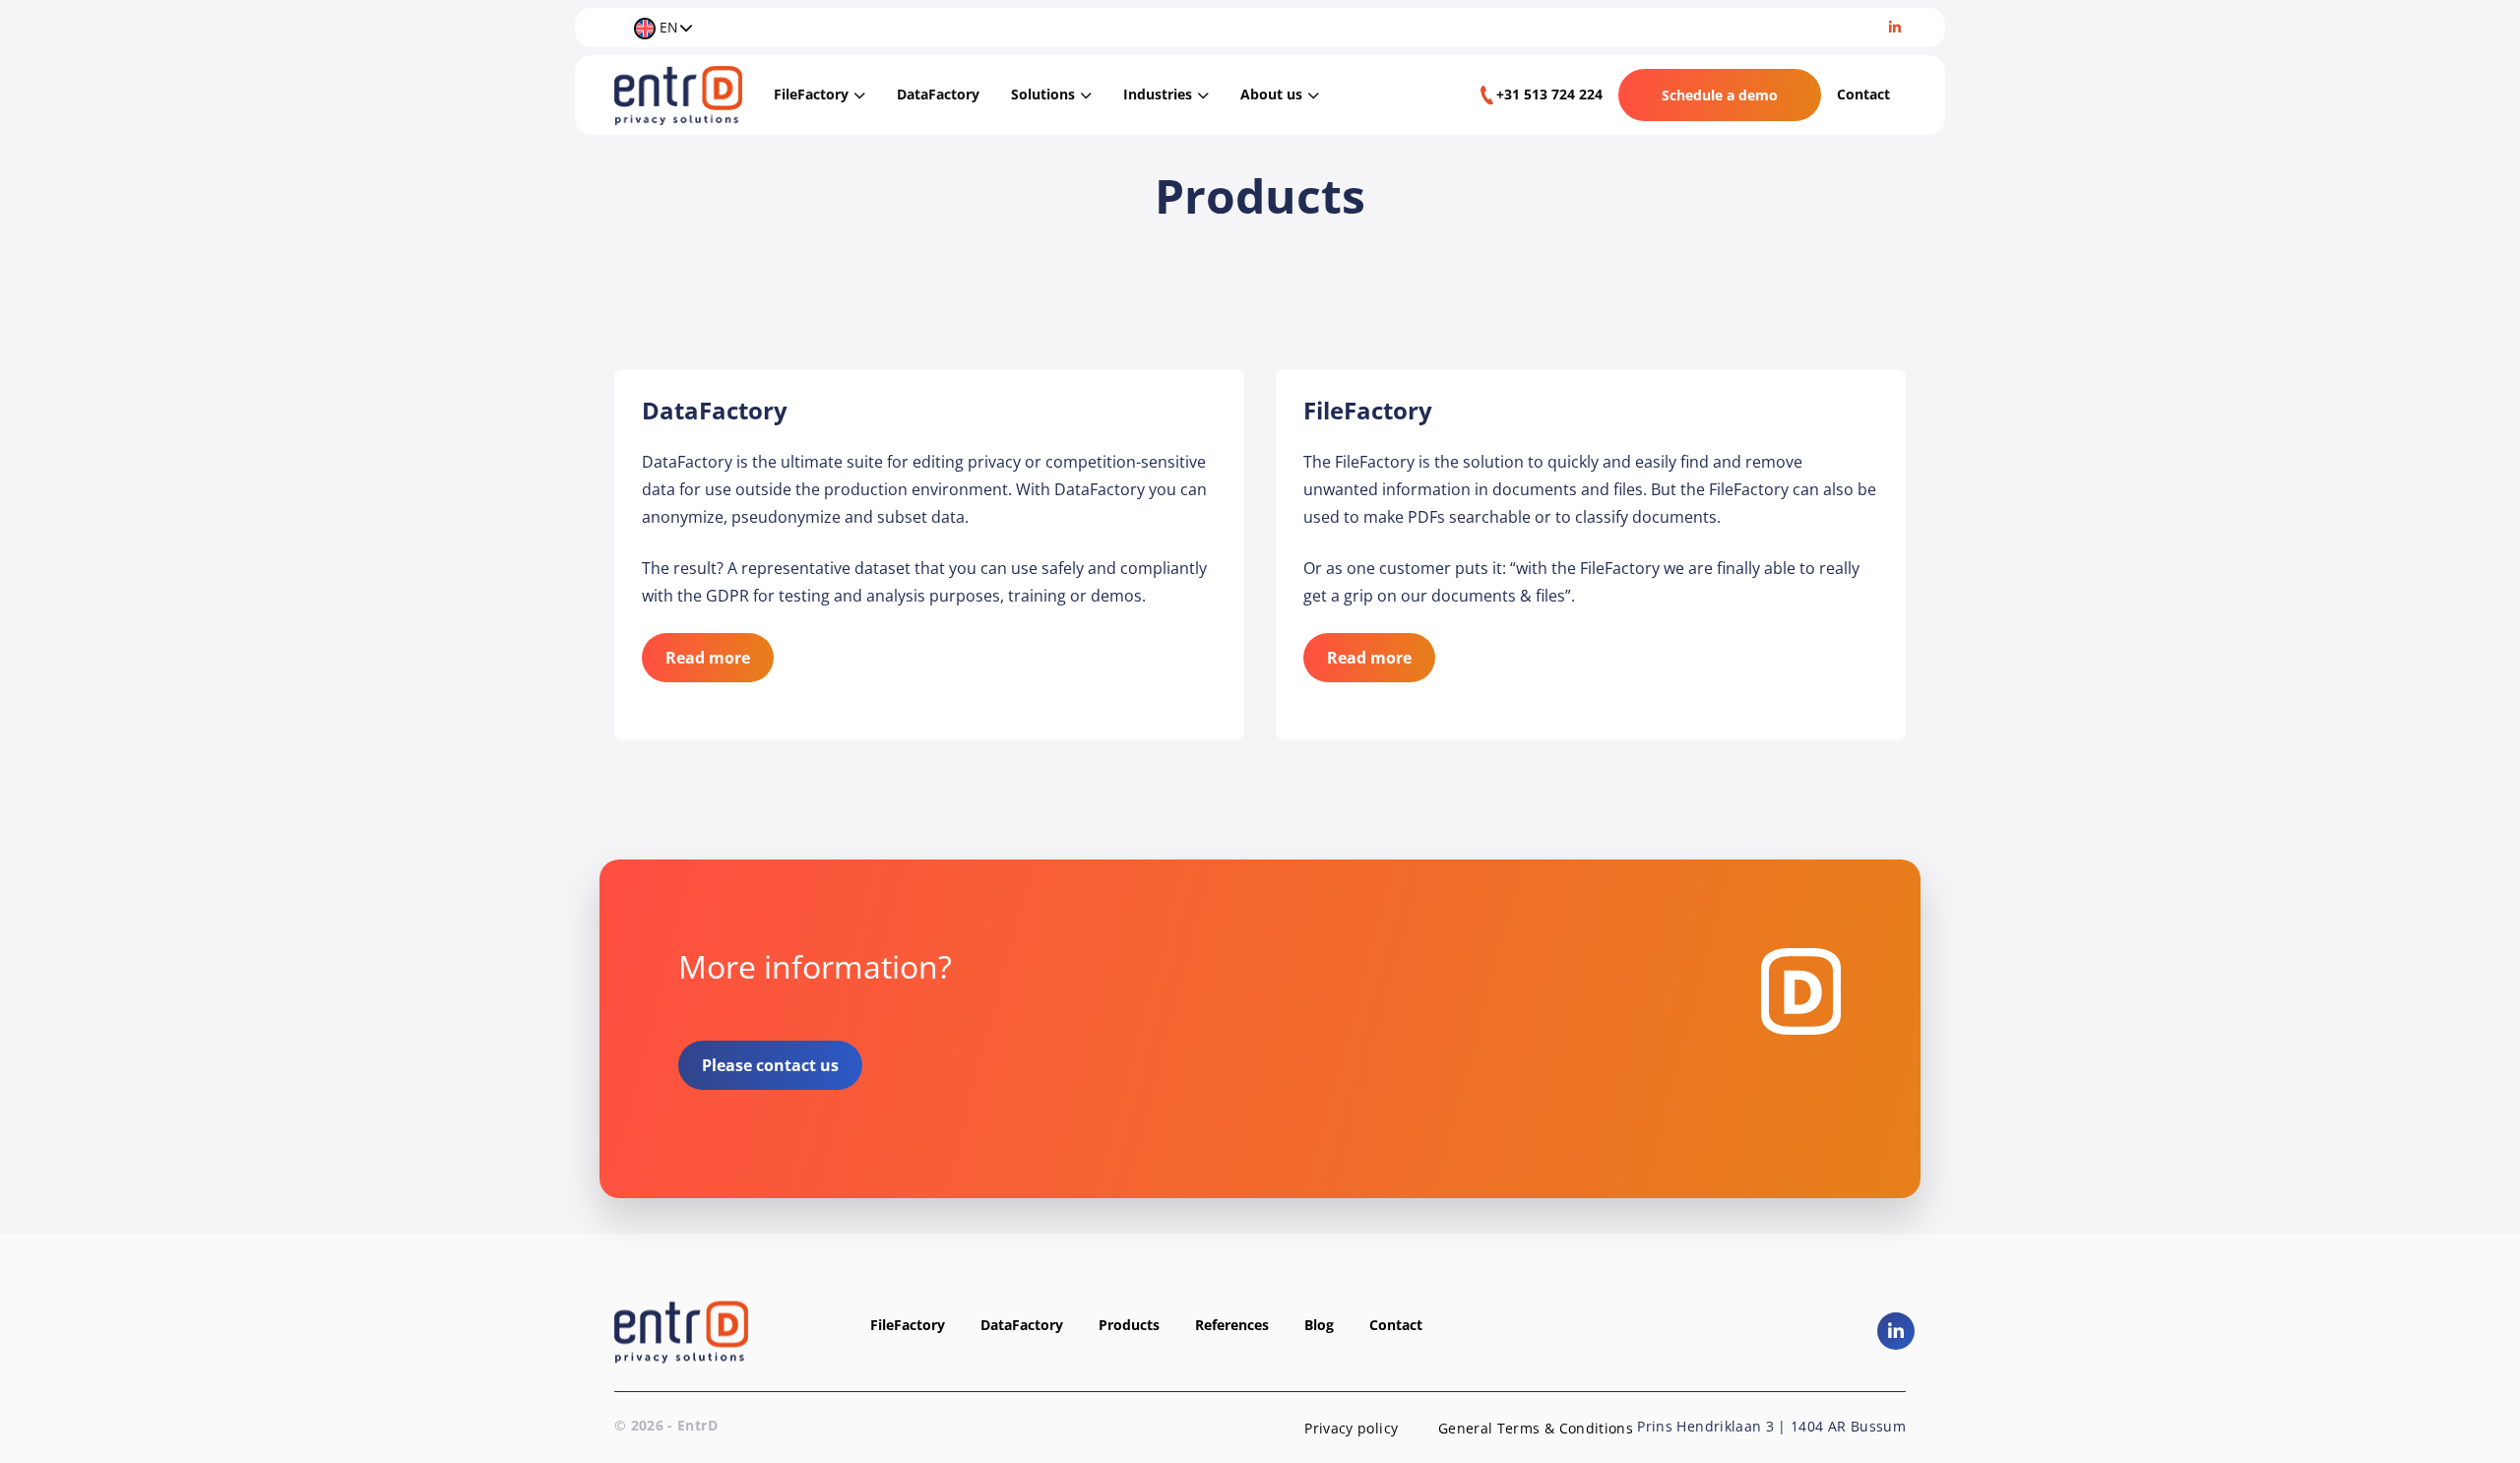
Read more (708, 658)
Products (1129, 1325)
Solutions (1043, 94)
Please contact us (770, 1065)
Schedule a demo (1720, 95)
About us (1271, 94)
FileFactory (811, 94)
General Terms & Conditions (1536, 1428)
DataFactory (938, 94)
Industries (1158, 94)
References (1232, 1325)
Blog (1319, 1325)
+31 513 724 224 (1549, 94)
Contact (1863, 94)
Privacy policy (1351, 1428)
